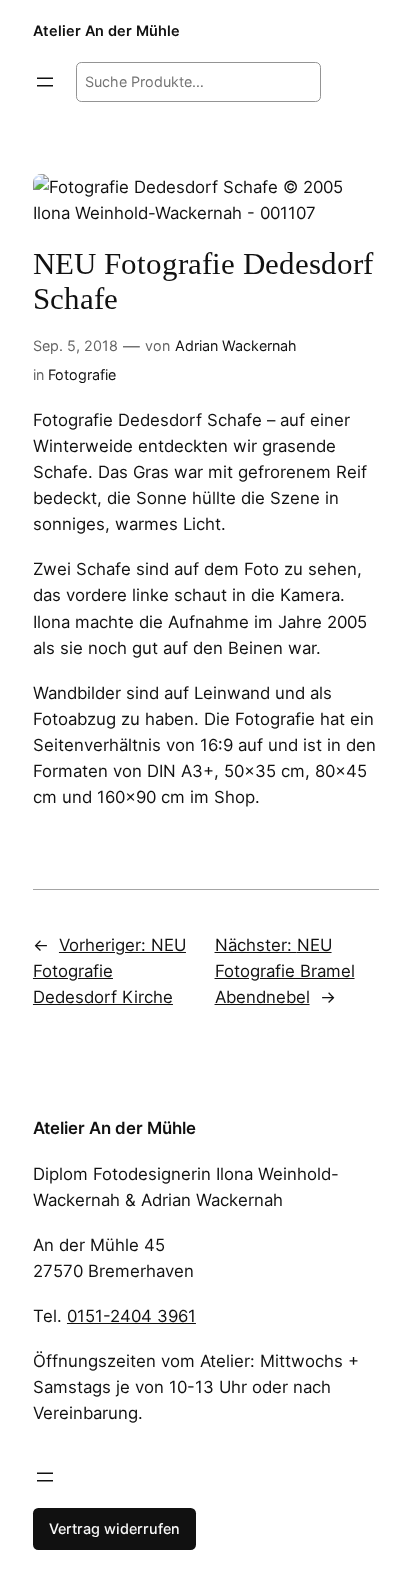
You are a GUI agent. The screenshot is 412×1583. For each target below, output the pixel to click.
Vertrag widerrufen (114, 1528)
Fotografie (82, 374)
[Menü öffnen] (45, 82)
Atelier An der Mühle (106, 30)
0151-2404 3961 (131, 1316)
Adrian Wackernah (236, 345)
